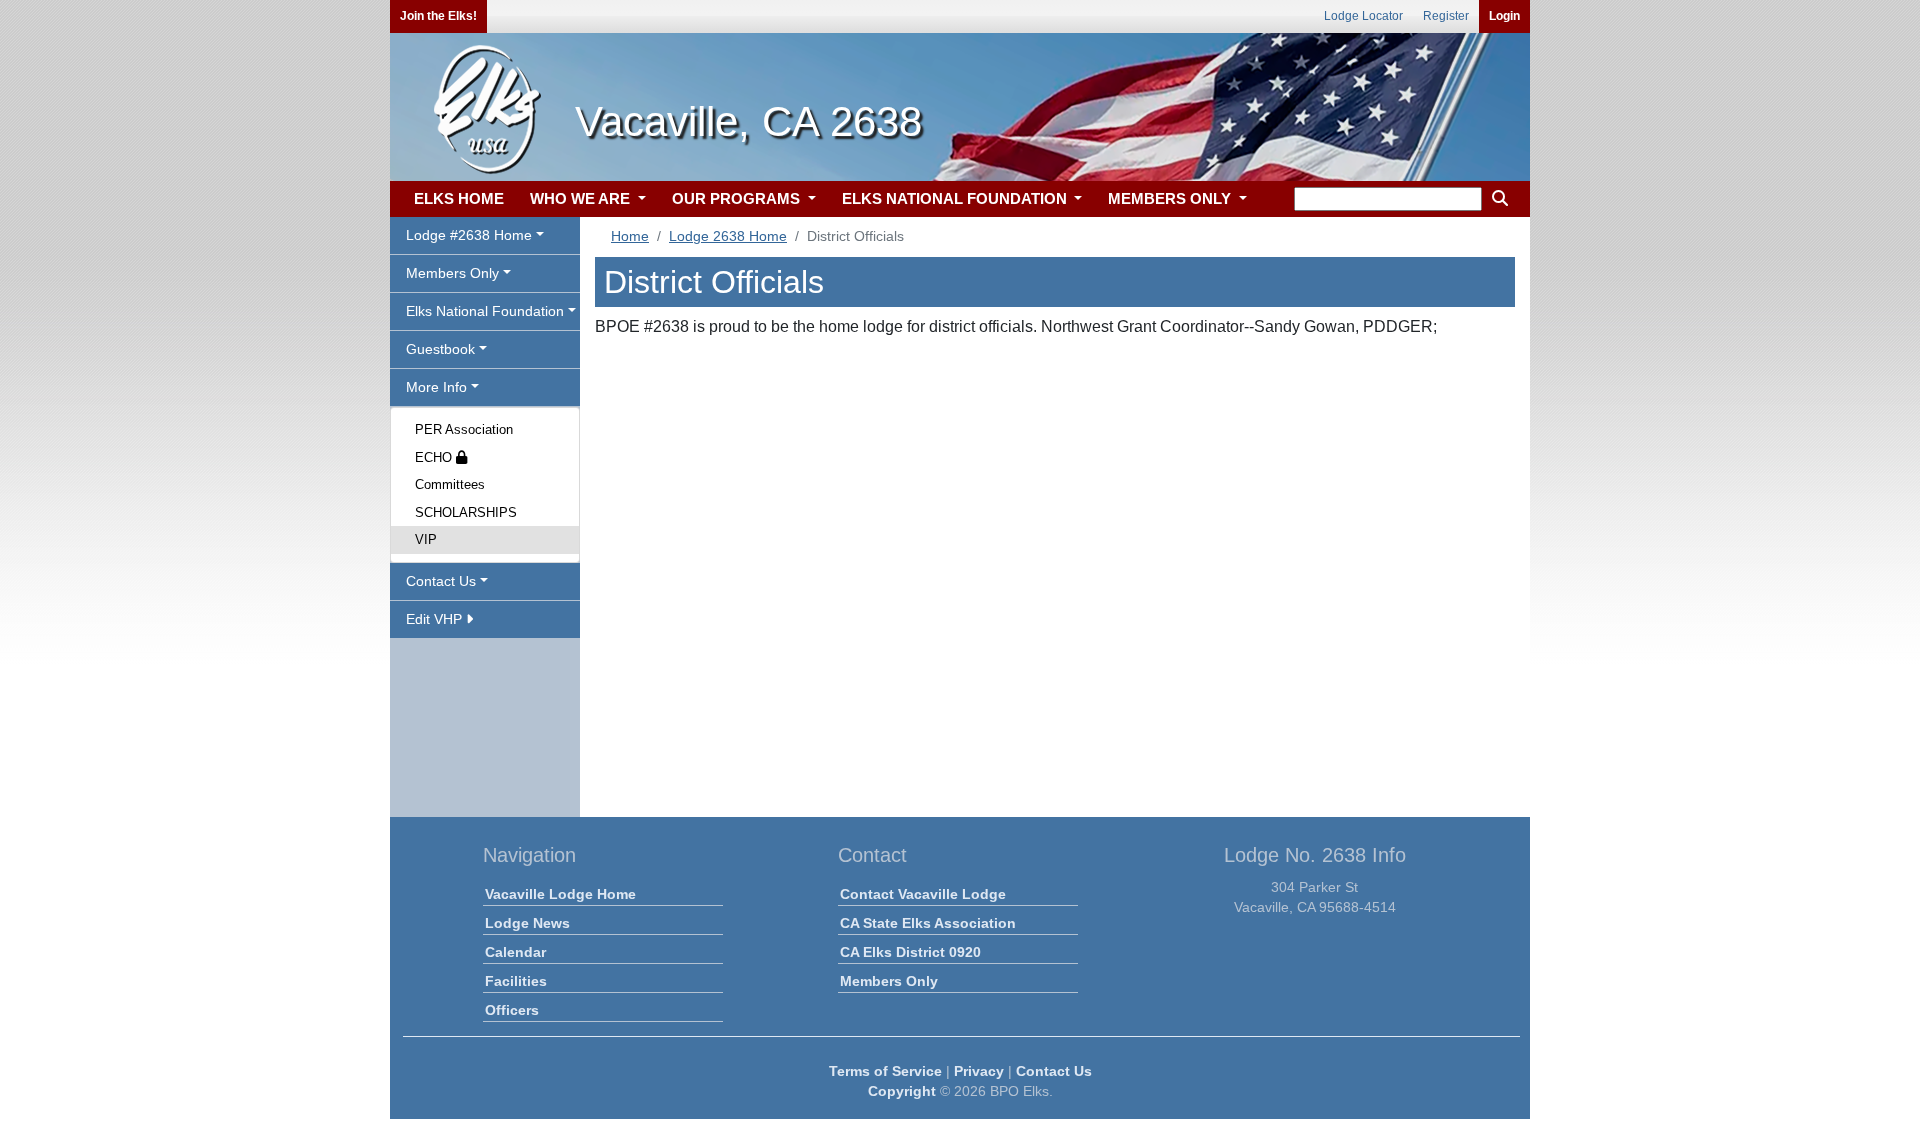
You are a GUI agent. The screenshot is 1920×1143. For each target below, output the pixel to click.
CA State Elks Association (928, 923)
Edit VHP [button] (436, 619)
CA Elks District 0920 (910, 952)
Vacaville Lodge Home (560, 894)
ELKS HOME (459, 198)
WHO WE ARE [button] (582, 198)
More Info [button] (436, 387)
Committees (450, 484)
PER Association (464, 429)
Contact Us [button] (441, 581)
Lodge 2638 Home (728, 236)
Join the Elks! (438, 16)
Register (1446, 16)
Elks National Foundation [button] (485, 311)
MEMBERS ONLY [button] (1171, 198)
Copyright (902, 1091)
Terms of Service (885, 1071)
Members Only (889, 981)
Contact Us (1054, 1071)
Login (1504, 16)
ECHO (435, 457)
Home (630, 236)
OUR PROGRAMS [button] (738, 198)
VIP (426, 539)
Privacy (979, 1071)
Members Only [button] (452, 273)
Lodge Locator (1363, 16)
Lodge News (527, 923)
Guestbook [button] (440, 349)
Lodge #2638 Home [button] (469, 235)
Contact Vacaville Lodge (923, 894)
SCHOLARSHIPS (466, 512)
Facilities (516, 981)
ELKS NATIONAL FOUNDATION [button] (956, 198)
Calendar (515, 952)
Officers (512, 1010)
